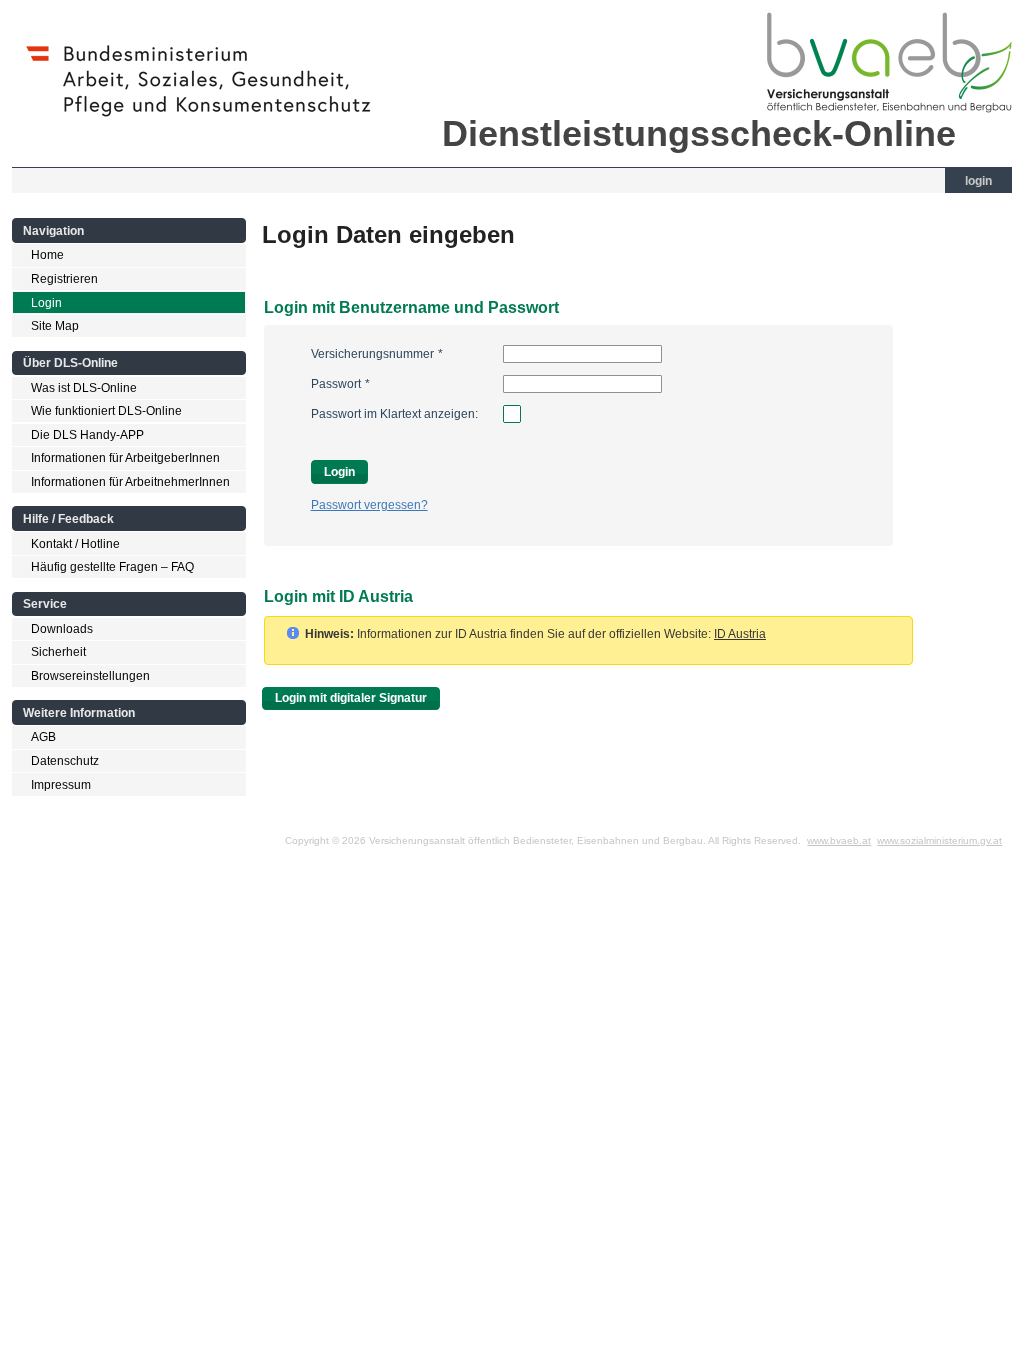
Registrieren (64, 279)
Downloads (62, 629)
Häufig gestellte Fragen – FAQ (112, 567)
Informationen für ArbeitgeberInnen (125, 458)
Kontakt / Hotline (75, 544)
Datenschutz (65, 761)
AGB (43, 737)
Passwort (341, 384)
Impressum (61, 785)
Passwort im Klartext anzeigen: (394, 414)
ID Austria (740, 634)
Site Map (55, 326)
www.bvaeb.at (839, 840)
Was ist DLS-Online (84, 388)
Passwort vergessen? (369, 505)
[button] (351, 698)
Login (46, 303)
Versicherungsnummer (377, 354)
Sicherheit (58, 652)
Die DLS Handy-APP (87, 435)
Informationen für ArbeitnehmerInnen (130, 482)
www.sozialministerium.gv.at (939, 840)
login (978, 181)
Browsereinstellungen (90, 676)
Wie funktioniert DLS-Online (106, 411)
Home (47, 255)
